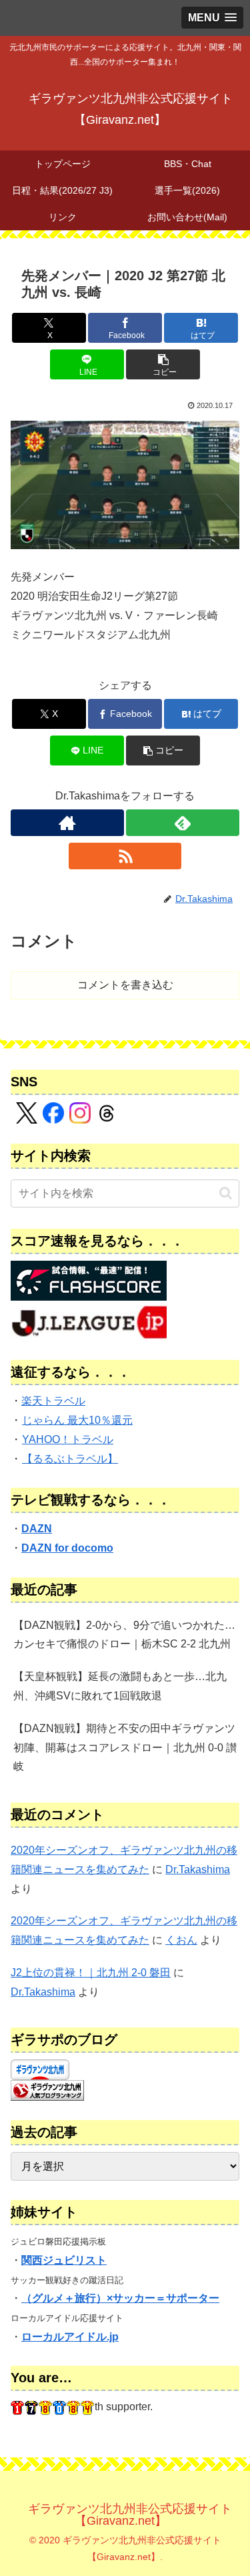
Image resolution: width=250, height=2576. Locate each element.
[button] (163, 364)
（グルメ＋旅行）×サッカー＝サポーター (120, 2298)
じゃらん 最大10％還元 (77, 1420)
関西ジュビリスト (64, 2260)
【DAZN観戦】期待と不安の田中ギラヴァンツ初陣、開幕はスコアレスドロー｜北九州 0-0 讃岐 (125, 1748)
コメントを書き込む (125, 985)
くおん (181, 1940)
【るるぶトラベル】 (70, 1459)
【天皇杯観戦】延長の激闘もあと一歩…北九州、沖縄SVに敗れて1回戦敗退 (120, 1686)
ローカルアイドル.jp (70, 2337)
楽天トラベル (53, 1401)
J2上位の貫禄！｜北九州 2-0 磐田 (91, 1973)
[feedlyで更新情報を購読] (183, 823)
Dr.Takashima (198, 1869)
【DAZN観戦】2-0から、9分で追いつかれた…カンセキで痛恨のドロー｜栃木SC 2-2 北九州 (124, 1635)
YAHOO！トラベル (68, 1439)
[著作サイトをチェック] (67, 823)
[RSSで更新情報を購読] (125, 856)
